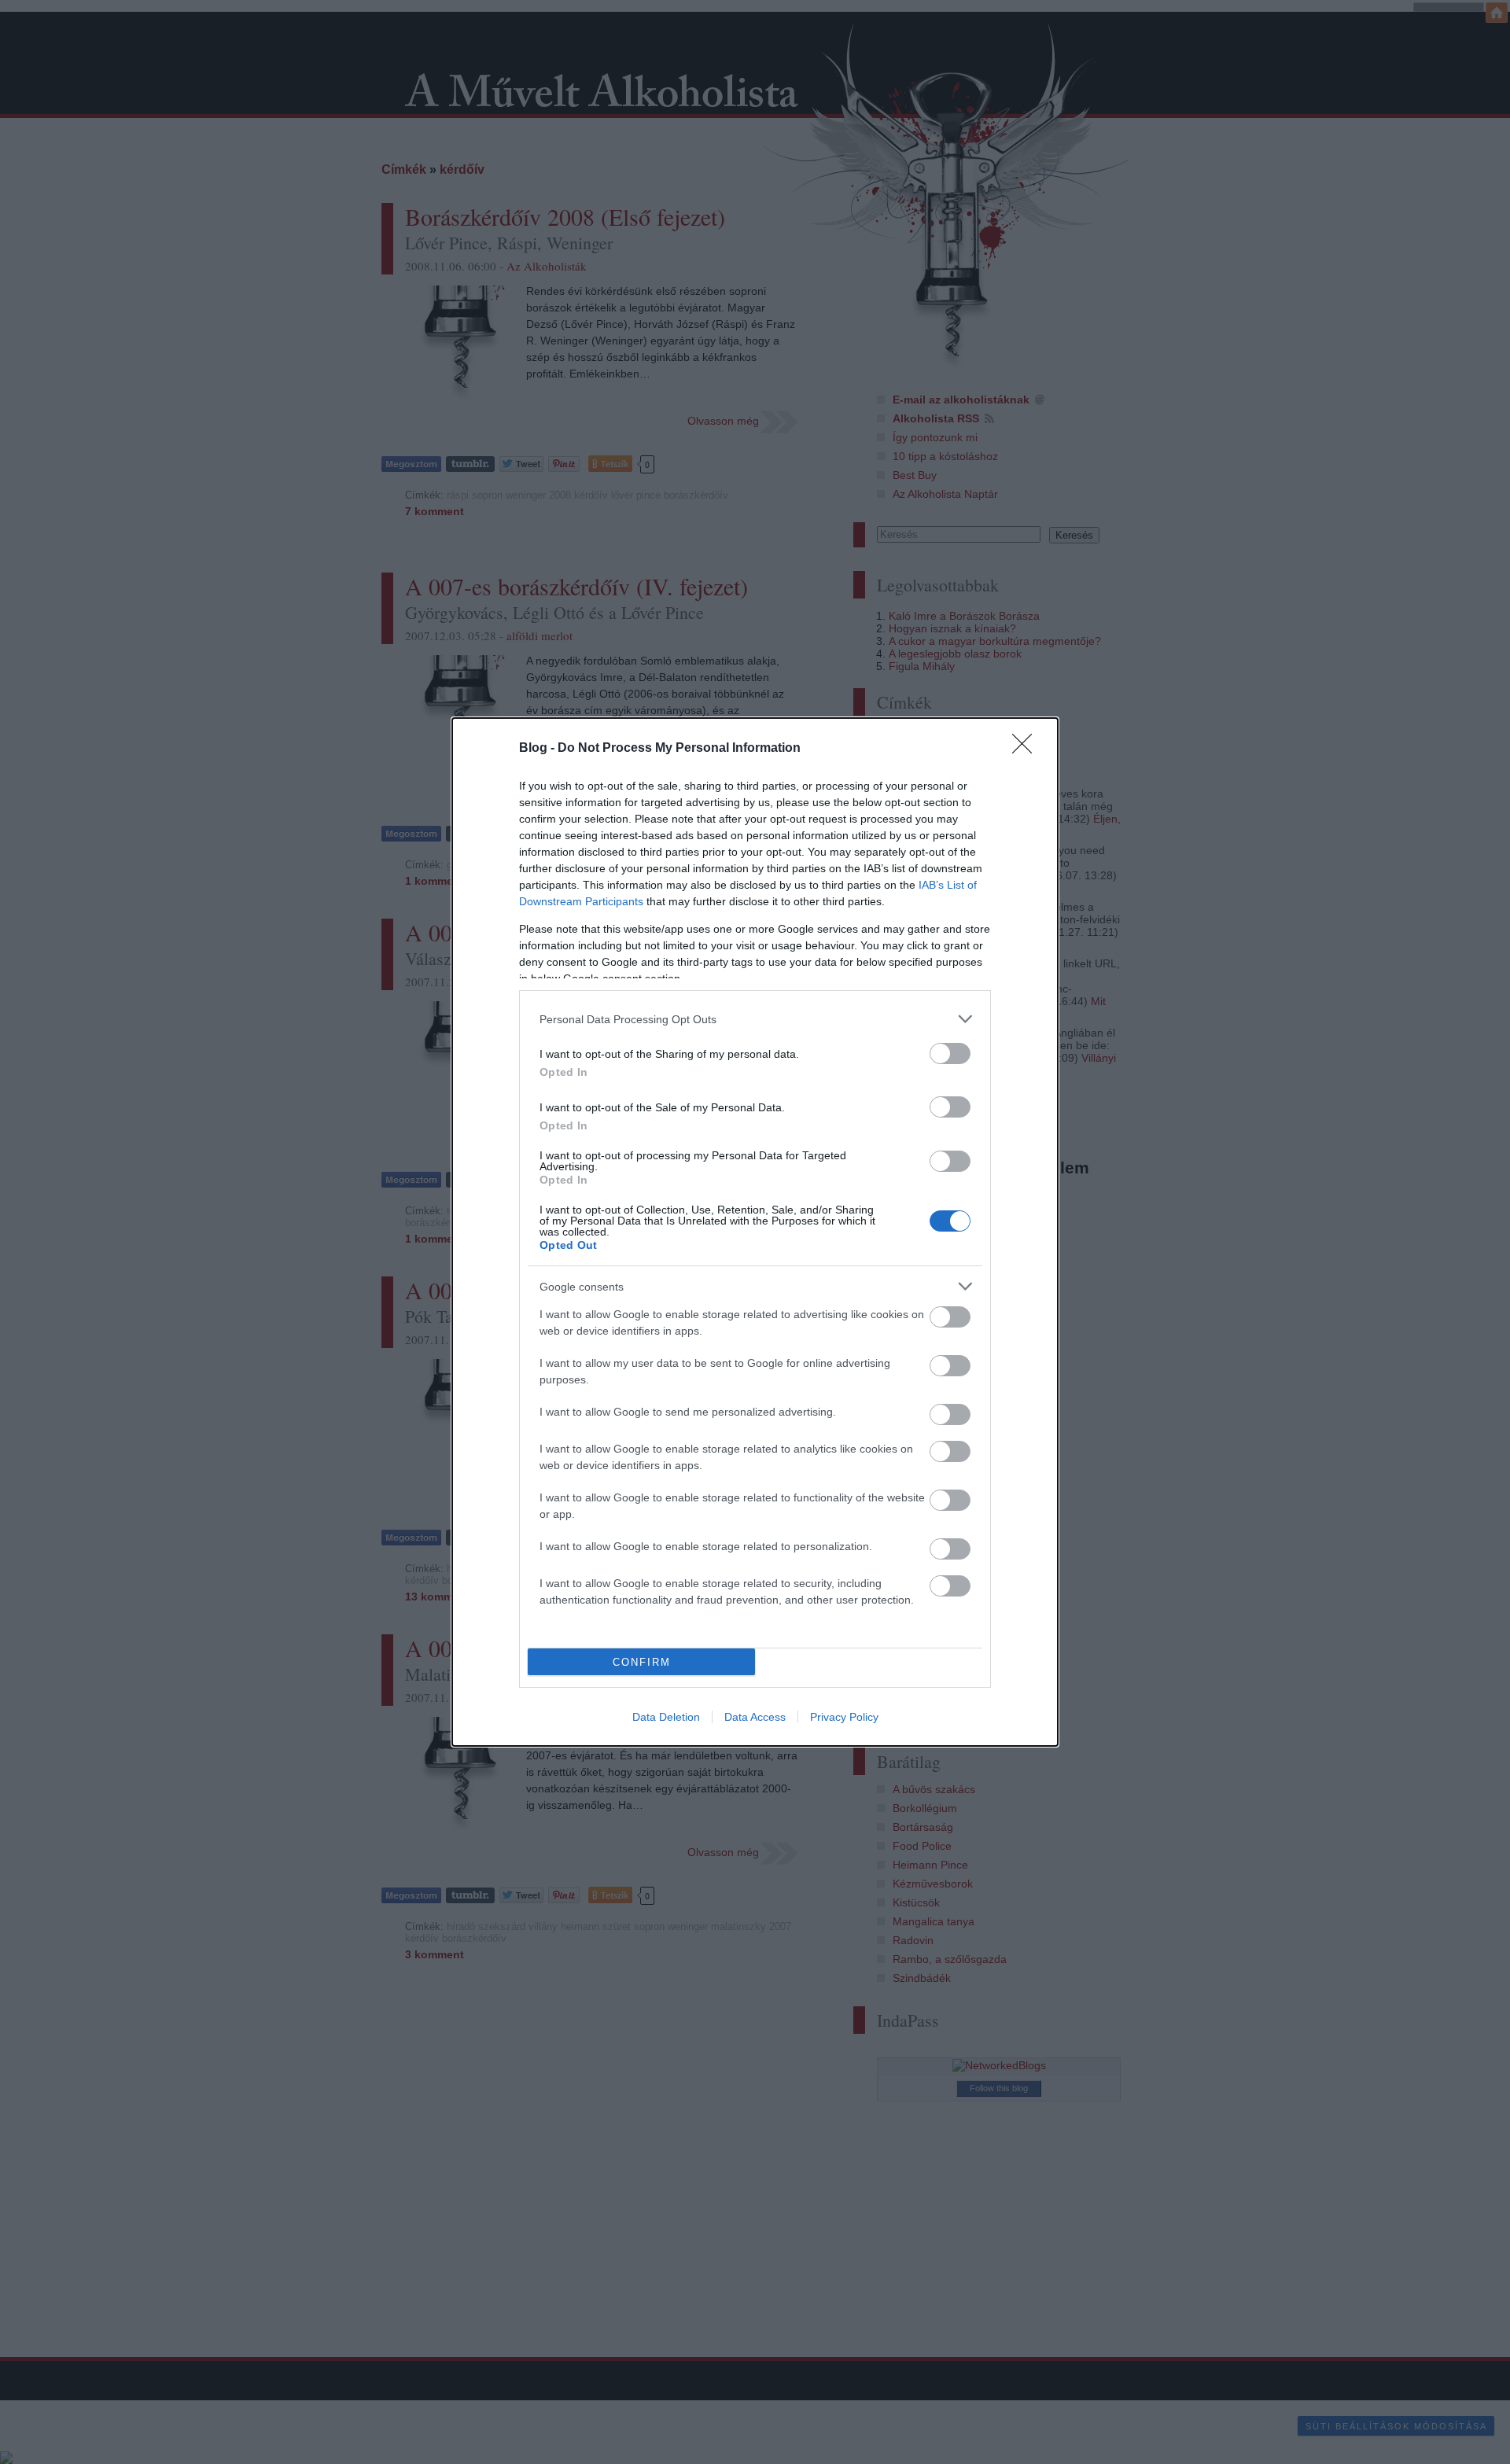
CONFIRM (642, 1662)
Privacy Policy (844, 1717)
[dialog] (755, 1232)
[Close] (1027, 749)
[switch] (950, 1053)
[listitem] (755, 1019)
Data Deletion (666, 1717)
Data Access (755, 1717)
